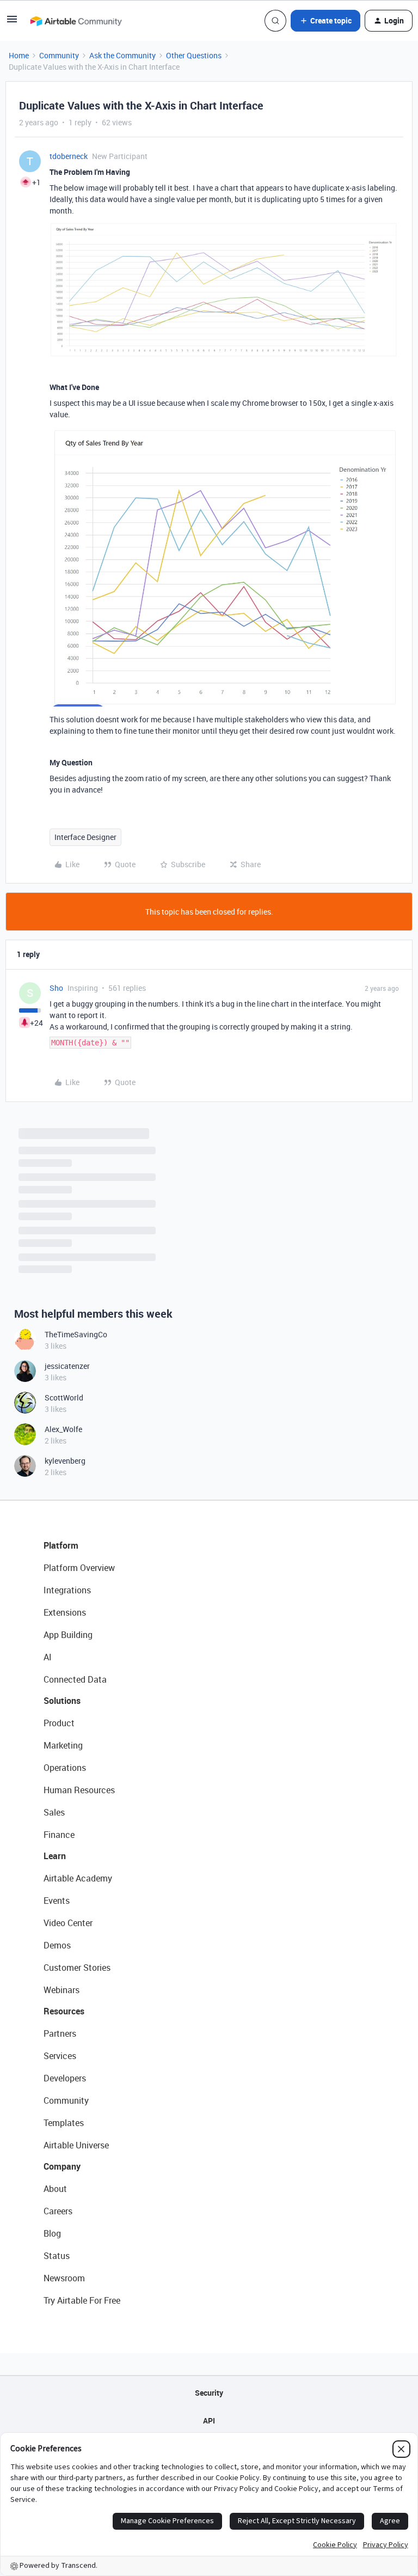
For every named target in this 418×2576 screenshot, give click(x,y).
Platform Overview (79, 1568)
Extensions (65, 1612)
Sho (56, 988)
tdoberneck (69, 156)
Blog (52, 2233)
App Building (68, 1635)
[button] (12, 23)
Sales (54, 1812)
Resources (64, 2011)
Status (57, 2256)
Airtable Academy (78, 1878)
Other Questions (194, 55)
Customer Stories (77, 1968)
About (55, 2189)
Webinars (62, 1990)
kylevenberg (65, 1461)
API (209, 2420)
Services (60, 2056)
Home (19, 55)
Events (57, 1901)
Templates (64, 2123)
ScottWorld (64, 1397)
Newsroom (64, 2278)
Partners (60, 2033)
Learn (55, 1856)
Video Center (68, 1923)
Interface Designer (85, 837)
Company (62, 2166)
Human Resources (79, 1790)
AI (48, 1657)
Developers (65, 2078)
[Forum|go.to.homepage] (76, 21)
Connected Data (75, 1679)
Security (209, 2393)
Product (59, 1723)
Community (59, 55)
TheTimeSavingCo (76, 1334)
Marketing (63, 1745)
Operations (65, 1768)
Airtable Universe (76, 2145)
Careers (58, 2211)
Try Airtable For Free (82, 2300)
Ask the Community (122, 55)
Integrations (67, 1590)
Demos (57, 1945)
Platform (61, 1545)
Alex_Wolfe (63, 1429)
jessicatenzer (67, 1366)
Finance (59, 1835)
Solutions (62, 1701)
